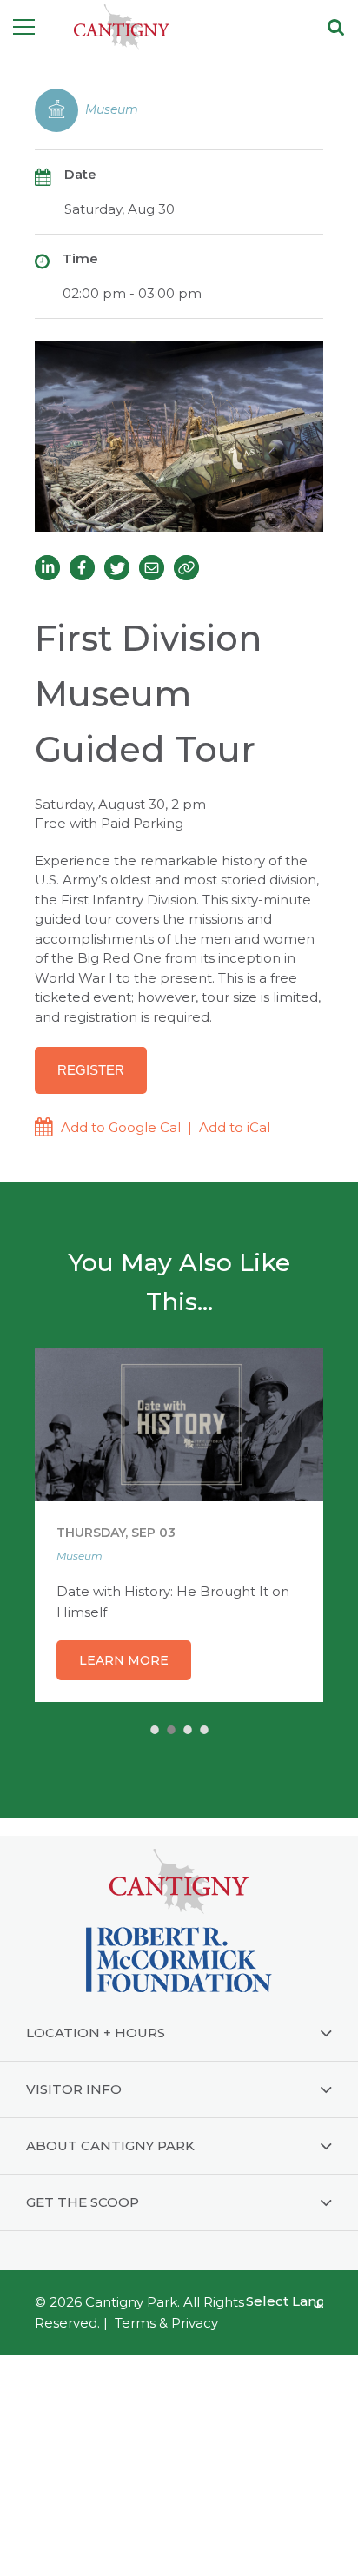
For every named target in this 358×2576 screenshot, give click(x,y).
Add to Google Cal (121, 1127)
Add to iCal (235, 1127)
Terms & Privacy (166, 2323)
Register (91, 1070)
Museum (112, 109)
